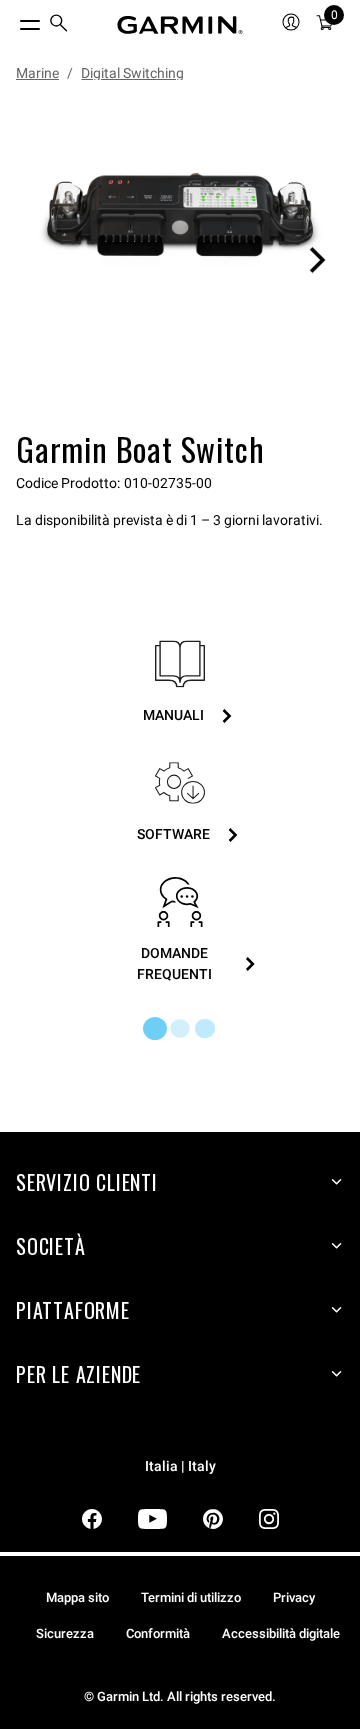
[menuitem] (59, 25)
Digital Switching (132, 73)
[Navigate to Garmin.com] (180, 25)
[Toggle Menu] (12, 20)
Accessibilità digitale (281, 1633)
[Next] (317, 260)
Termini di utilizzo (191, 1597)
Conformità (158, 1633)
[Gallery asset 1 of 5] (180, 260)
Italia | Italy (180, 1466)
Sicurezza (65, 1633)
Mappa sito (77, 1597)
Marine (37, 73)
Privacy (294, 1597)
